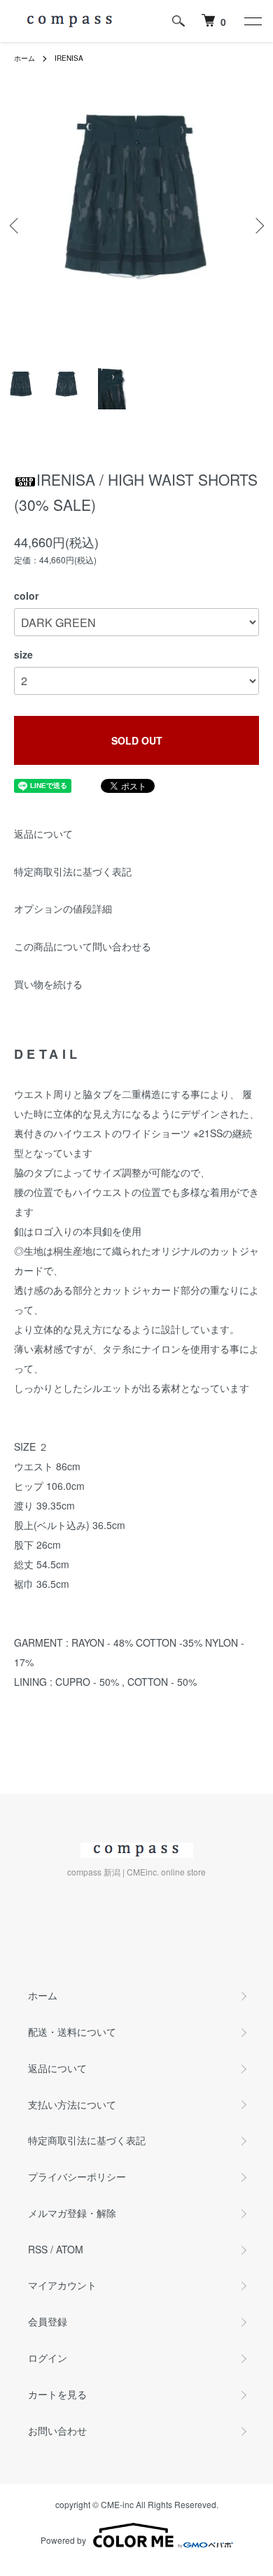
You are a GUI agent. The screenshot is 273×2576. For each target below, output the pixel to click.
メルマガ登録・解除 (72, 2213)
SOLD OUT (137, 740)
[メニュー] (252, 21)
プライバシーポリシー (77, 2176)
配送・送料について (72, 2032)
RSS (38, 2249)
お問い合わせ (57, 2430)
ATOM (70, 2249)
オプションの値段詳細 (63, 908)
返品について (43, 833)
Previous (16, 226)
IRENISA (69, 58)
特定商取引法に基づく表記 (73, 871)
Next (257, 226)
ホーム (24, 58)
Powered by (63, 2540)
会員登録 (48, 2321)
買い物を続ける (48, 984)
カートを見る (57, 2394)
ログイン (48, 2358)
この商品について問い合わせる (83, 946)
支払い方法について (72, 2104)
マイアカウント (62, 2285)
